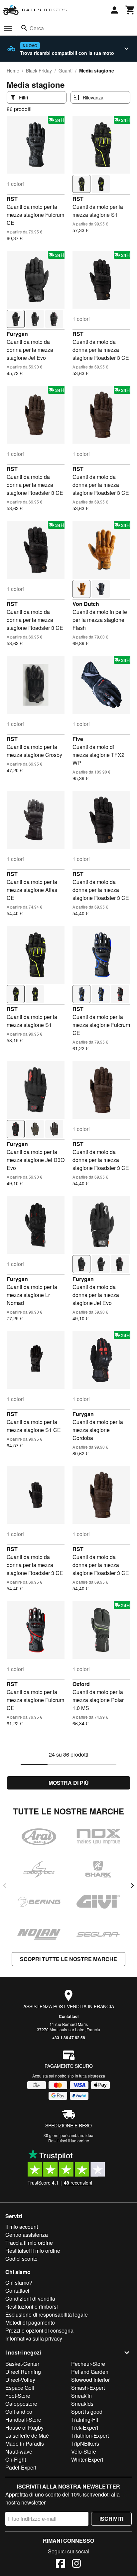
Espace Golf (20, 2388)
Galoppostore (21, 2404)
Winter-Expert (87, 2459)
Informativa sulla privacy (34, 2338)
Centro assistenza (27, 2235)
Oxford (81, 1684)
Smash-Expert (88, 2388)
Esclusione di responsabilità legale (47, 2314)
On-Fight (16, 2459)
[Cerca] (24, 28)
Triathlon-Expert (90, 2435)
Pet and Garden (90, 2372)
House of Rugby (24, 2428)
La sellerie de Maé (27, 2435)
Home (13, 71)
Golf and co (19, 2412)
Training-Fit (85, 2420)
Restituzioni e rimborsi (32, 2306)
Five (78, 739)
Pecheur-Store (88, 2364)
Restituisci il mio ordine (33, 2251)
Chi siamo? (19, 2283)
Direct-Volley (20, 2380)
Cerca (37, 28)
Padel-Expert (21, 2467)
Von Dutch (86, 604)
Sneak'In (81, 2396)
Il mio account (22, 2227)
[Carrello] (130, 10)
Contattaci (69, 2016)
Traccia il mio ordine (29, 2243)
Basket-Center (22, 2364)
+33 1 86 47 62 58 (69, 2038)
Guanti (66, 71)
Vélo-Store (84, 2451)
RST (12, 199)
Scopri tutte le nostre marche (68, 1959)
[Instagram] (76, 2564)
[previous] (5, 1886)
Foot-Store (18, 2396)
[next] (132, 1886)
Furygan (17, 334)
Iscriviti (111, 2519)
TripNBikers (85, 2443)
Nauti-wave (19, 2451)
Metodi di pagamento (30, 2322)
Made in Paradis (25, 2443)
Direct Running (23, 2372)
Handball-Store (23, 2420)
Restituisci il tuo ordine (69, 2141)
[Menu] (8, 28)
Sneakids (82, 2404)
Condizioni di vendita (30, 2298)
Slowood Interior (90, 2380)
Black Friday (39, 71)
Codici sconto (21, 2259)
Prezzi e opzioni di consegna (39, 2330)
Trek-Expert (85, 2428)
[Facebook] (61, 2564)
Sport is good (87, 2412)
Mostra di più (69, 1783)
